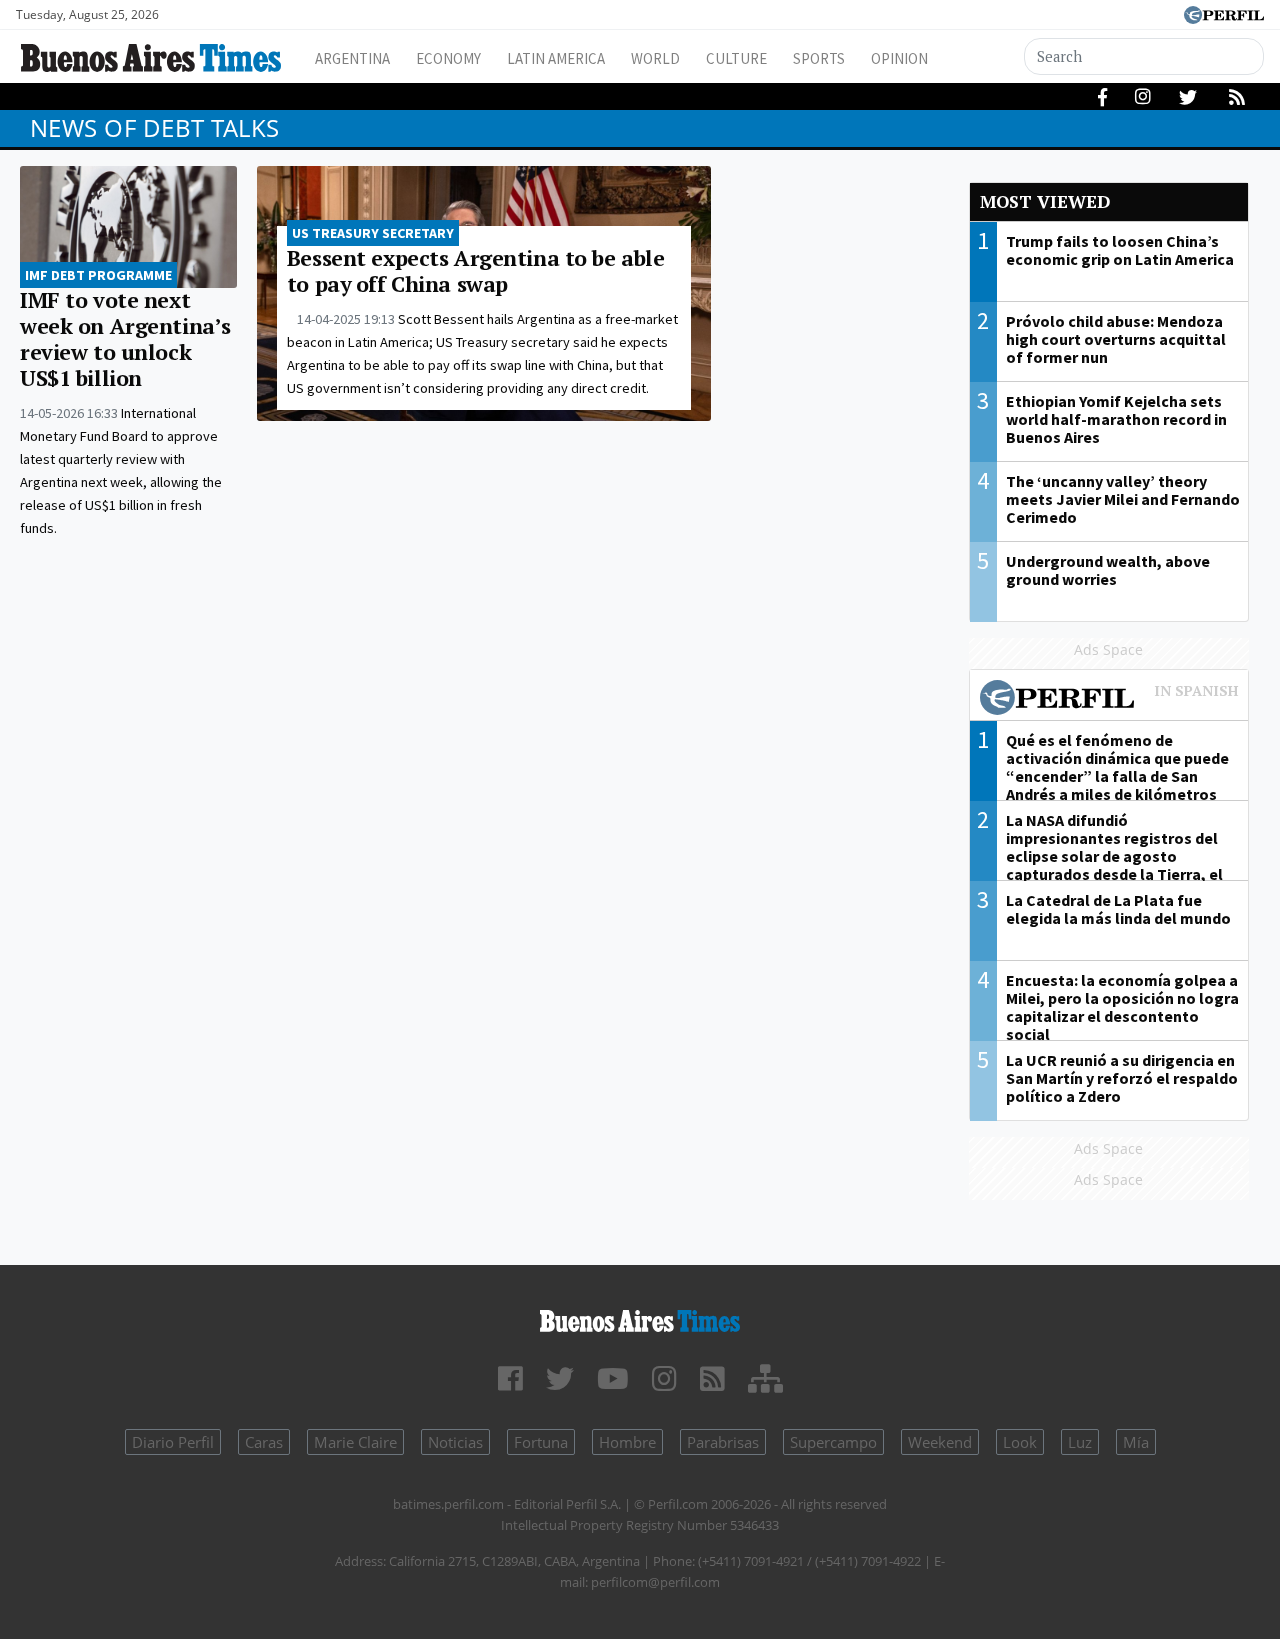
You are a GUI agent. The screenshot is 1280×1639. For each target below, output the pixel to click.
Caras (264, 1442)
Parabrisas (723, 1442)
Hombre (627, 1442)
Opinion (899, 58)
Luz (1080, 1442)
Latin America (556, 58)
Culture (736, 58)
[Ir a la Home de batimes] (640, 1317)
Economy (448, 58)
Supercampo (833, 1442)
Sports (819, 58)
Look (1020, 1442)
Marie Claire (355, 1442)
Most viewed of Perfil (1109, 700)
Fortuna (541, 1442)
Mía (1136, 1442)
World (655, 58)
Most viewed (1045, 201)
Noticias (455, 1442)
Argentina (352, 58)
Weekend (940, 1442)
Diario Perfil (173, 1442)
